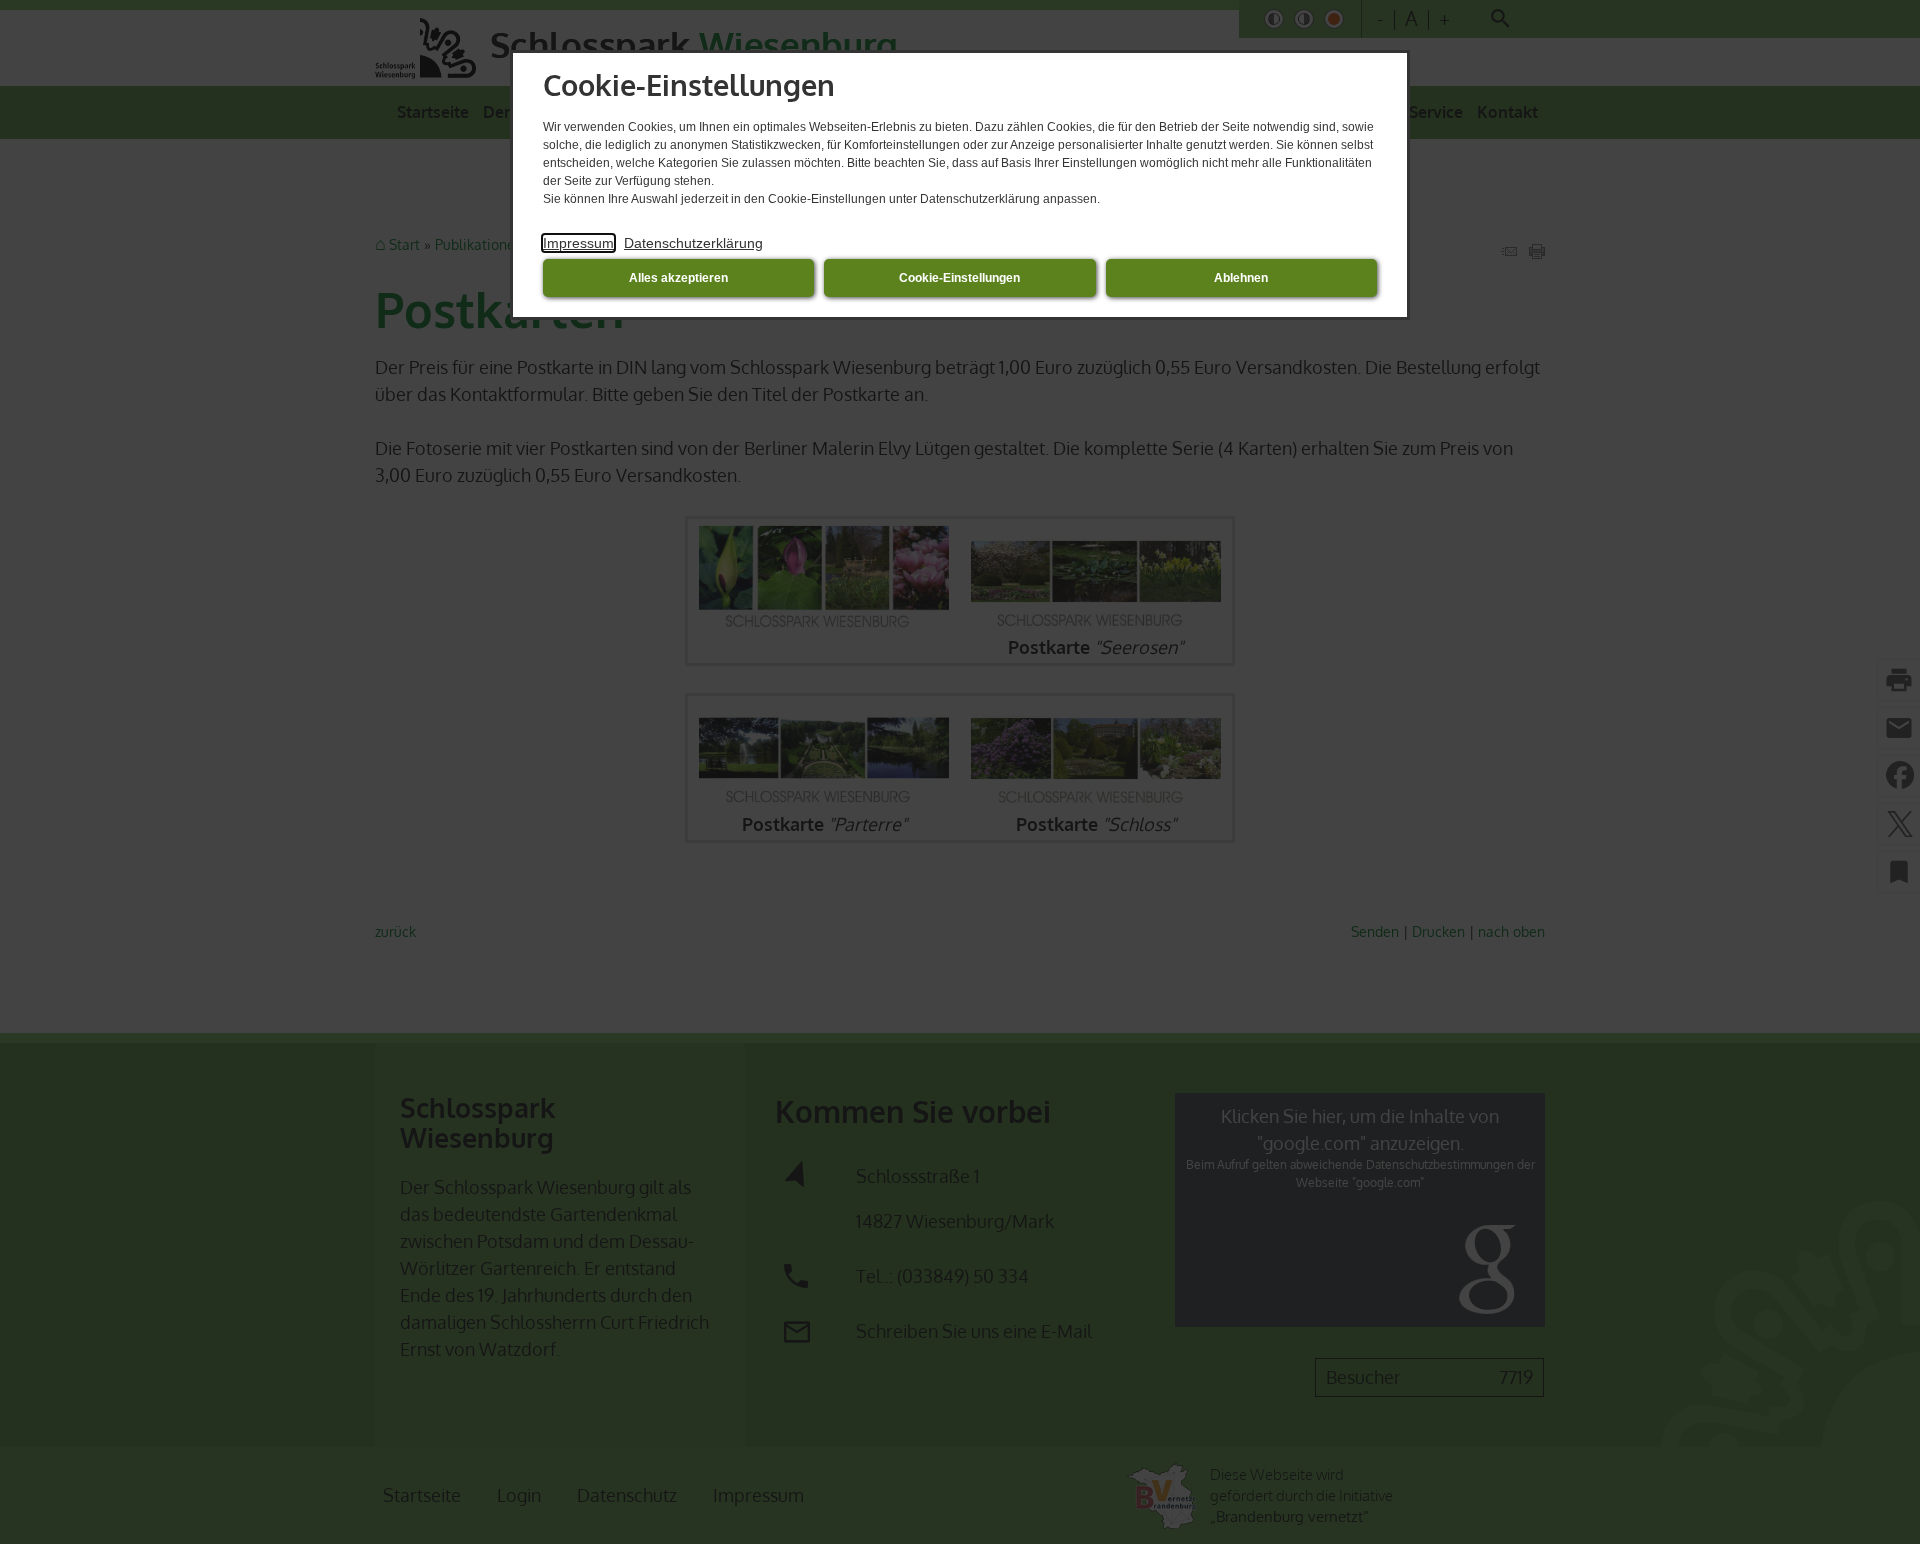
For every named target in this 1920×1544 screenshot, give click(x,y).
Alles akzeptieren (678, 278)
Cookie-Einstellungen (959, 278)
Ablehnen (1241, 278)
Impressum (578, 243)
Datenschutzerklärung (693, 243)
